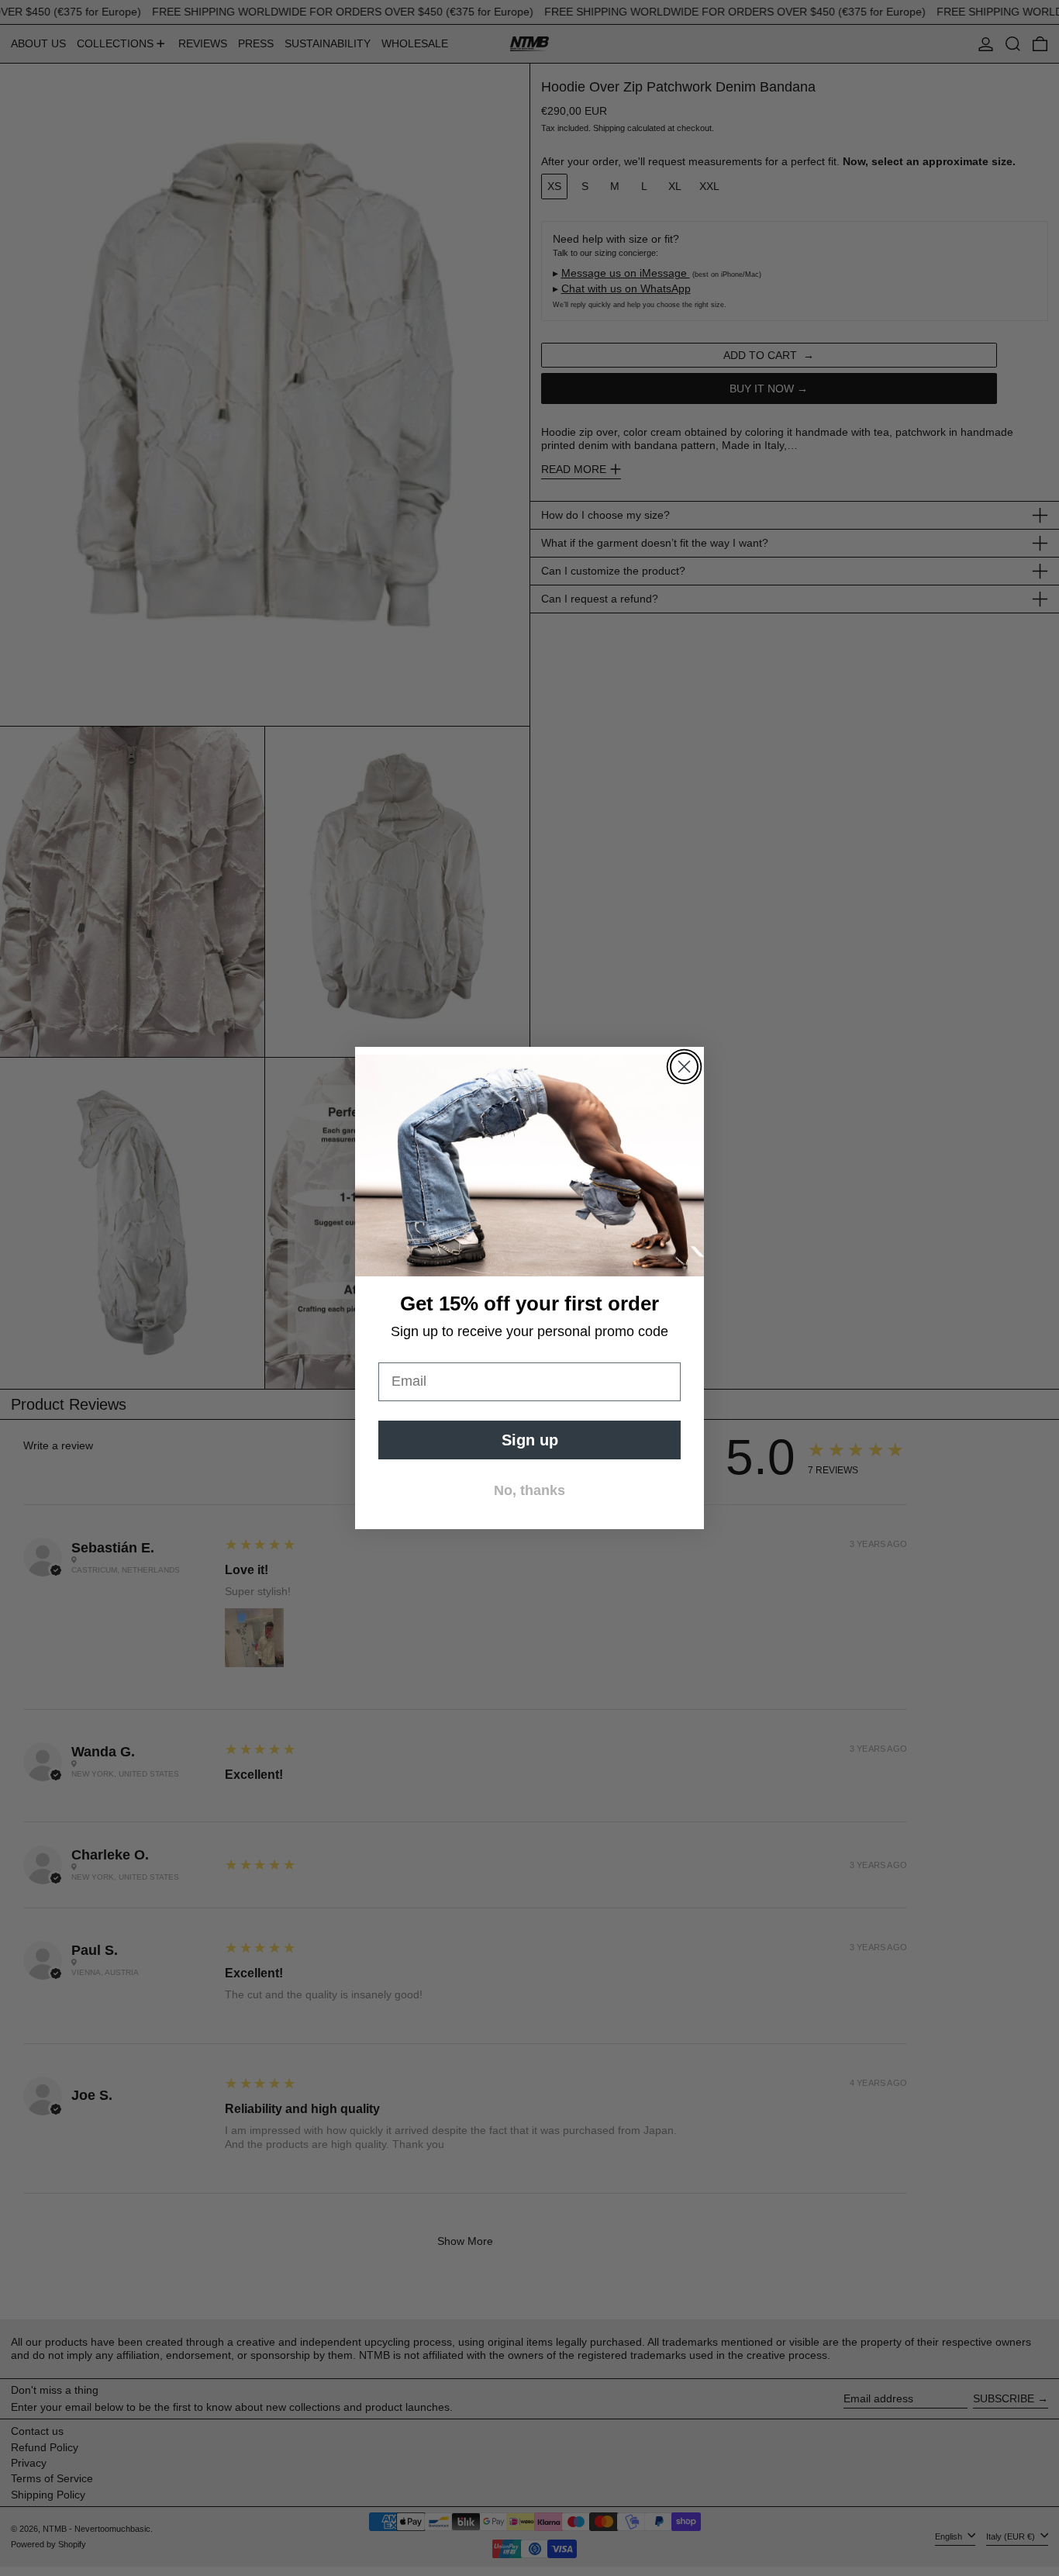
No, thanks (529, 1490)
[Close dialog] (684, 1067)
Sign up (530, 1440)
